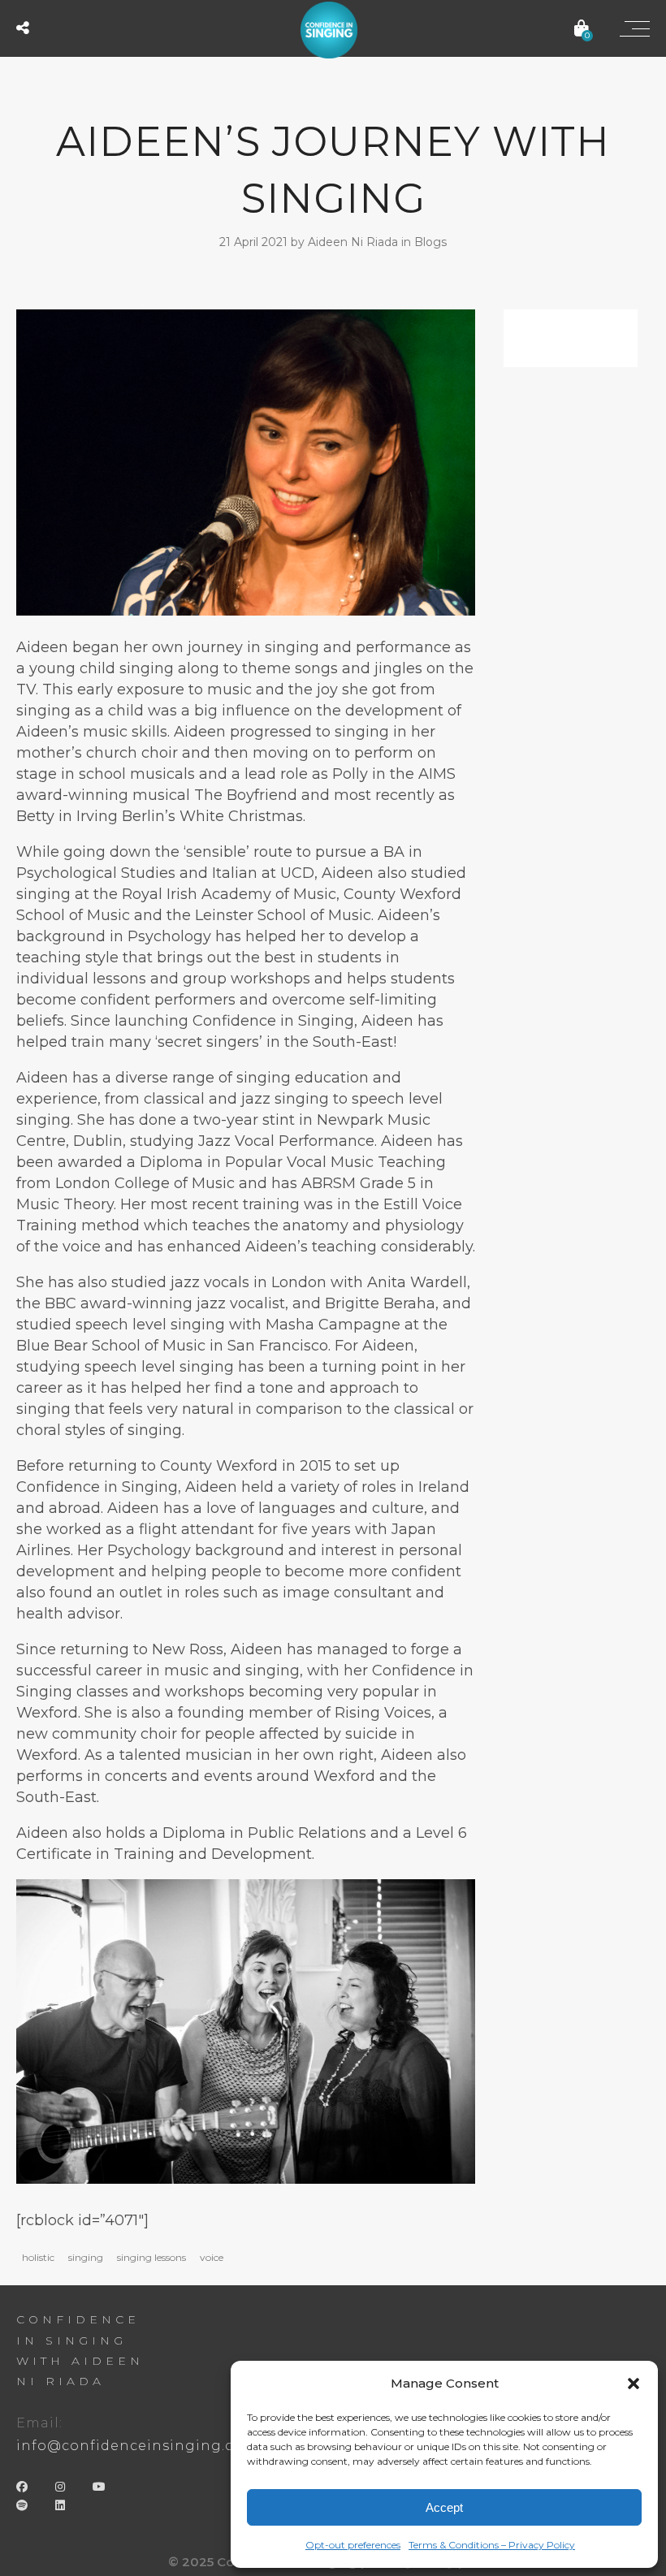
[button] (634, 2384)
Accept (444, 2507)
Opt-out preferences (353, 2545)
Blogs (430, 242)
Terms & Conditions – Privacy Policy (492, 2545)
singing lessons (151, 2257)
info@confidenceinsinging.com (137, 2446)
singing (86, 2257)
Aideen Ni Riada (355, 242)
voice (212, 2257)
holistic (38, 2257)
